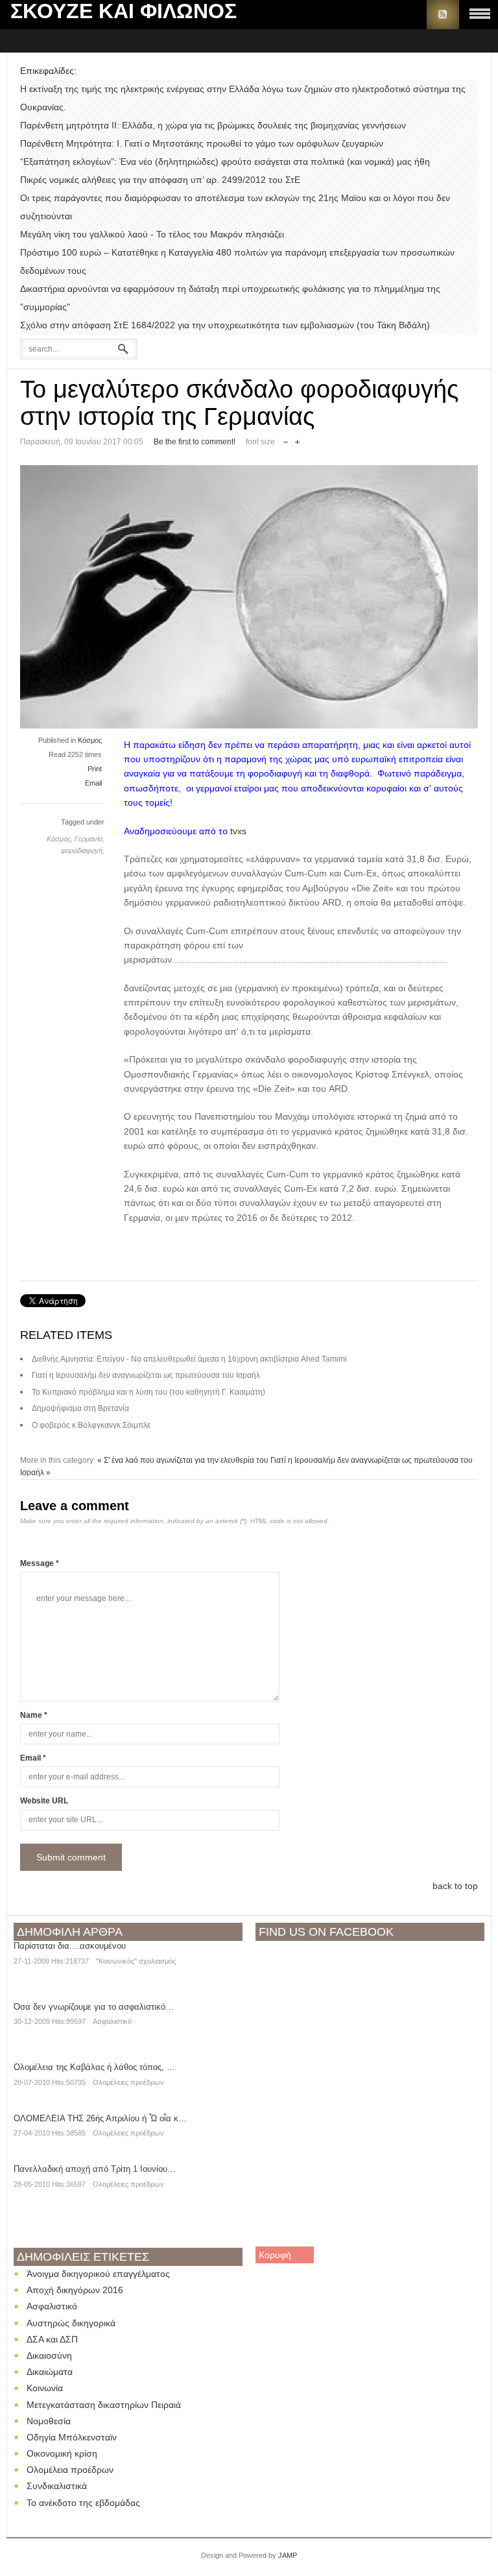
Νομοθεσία (49, 2421)
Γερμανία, (89, 839)
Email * (33, 1758)
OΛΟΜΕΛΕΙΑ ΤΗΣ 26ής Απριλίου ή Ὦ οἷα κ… (100, 2118)
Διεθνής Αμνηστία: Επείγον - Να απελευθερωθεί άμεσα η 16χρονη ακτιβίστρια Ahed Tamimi (189, 1359)
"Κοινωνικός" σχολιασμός (136, 1961)
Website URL (44, 1801)
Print (95, 769)
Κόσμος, (61, 839)
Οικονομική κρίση (62, 2453)
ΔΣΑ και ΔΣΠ (52, 2339)
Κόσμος (90, 740)
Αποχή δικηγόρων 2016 (75, 2290)
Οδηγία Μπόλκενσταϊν (72, 2437)
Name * (34, 1715)
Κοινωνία (45, 2388)
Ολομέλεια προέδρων (70, 2470)
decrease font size (286, 439)
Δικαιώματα (50, 2372)
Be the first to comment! (195, 442)
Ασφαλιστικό (112, 2021)
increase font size (297, 439)
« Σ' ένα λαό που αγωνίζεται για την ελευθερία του (183, 1460)
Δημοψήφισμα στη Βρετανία (80, 1408)
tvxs (237, 831)
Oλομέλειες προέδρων (128, 2082)
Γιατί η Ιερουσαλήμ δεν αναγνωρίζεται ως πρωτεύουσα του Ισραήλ (146, 1375)
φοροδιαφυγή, (83, 850)
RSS (443, 15)
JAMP (288, 2555)
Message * (40, 1563)
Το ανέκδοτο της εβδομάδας (83, 2503)
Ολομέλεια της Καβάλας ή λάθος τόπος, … (94, 2067)
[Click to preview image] (249, 725)
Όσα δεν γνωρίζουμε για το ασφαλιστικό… (94, 2007)
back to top (455, 1886)
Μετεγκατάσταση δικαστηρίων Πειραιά (104, 2405)
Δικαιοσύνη (49, 2355)
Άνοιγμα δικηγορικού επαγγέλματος (98, 2274)
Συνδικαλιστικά (57, 2486)
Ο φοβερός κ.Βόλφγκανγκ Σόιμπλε (91, 1425)
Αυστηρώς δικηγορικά (71, 2323)
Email (93, 783)
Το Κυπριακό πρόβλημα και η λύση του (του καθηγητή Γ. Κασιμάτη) (148, 1392)
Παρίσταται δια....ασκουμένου (70, 1946)
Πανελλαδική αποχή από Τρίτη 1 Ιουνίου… (95, 2169)
